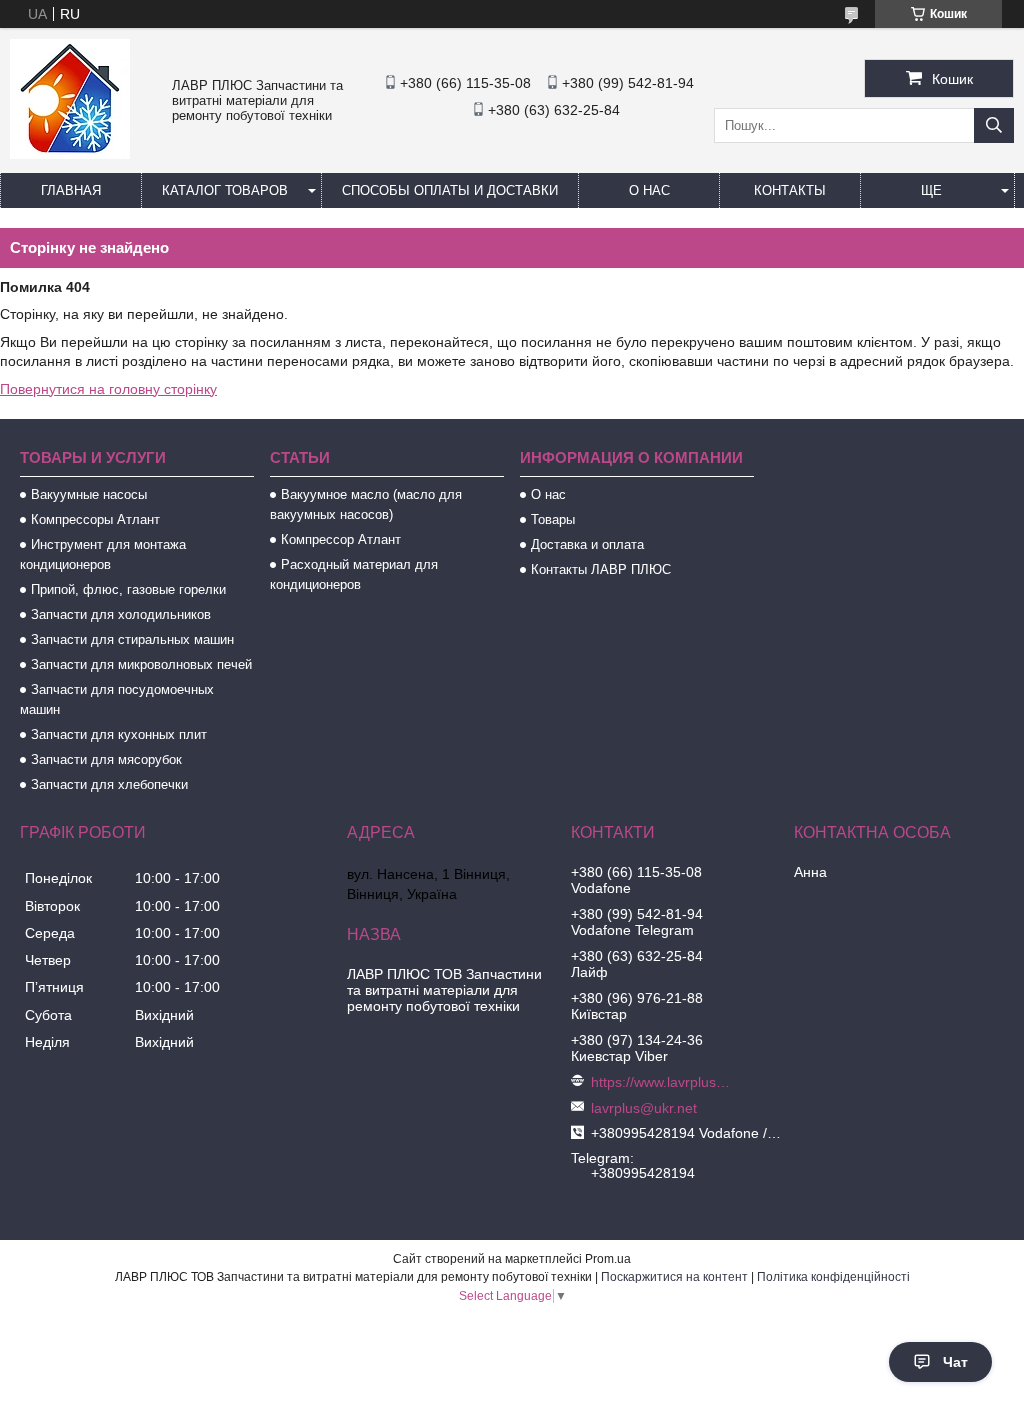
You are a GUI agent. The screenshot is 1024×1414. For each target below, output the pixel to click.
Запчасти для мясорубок (106, 759)
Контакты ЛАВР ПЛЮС (601, 569)
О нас (649, 190)
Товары (553, 519)
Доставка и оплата (587, 544)
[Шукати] (994, 125)
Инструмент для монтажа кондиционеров (103, 554)
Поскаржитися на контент (674, 1277)
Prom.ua (608, 1259)
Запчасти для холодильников (121, 614)
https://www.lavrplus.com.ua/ (661, 1082)
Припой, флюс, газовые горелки (128, 589)
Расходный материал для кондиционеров (354, 574)
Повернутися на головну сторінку (108, 389)
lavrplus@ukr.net (644, 1108)
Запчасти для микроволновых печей (141, 664)
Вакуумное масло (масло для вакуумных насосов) (366, 504)
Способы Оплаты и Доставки (450, 190)
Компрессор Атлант (341, 539)
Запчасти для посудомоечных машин (117, 699)
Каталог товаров (225, 190)
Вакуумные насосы (89, 494)
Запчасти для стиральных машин (132, 639)
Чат (955, 1362)
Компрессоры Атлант (95, 519)
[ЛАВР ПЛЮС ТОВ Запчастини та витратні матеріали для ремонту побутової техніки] (70, 154)
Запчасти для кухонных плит (119, 734)
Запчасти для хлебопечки (109, 784)
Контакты (790, 190)
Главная (71, 190)
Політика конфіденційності (833, 1277)
